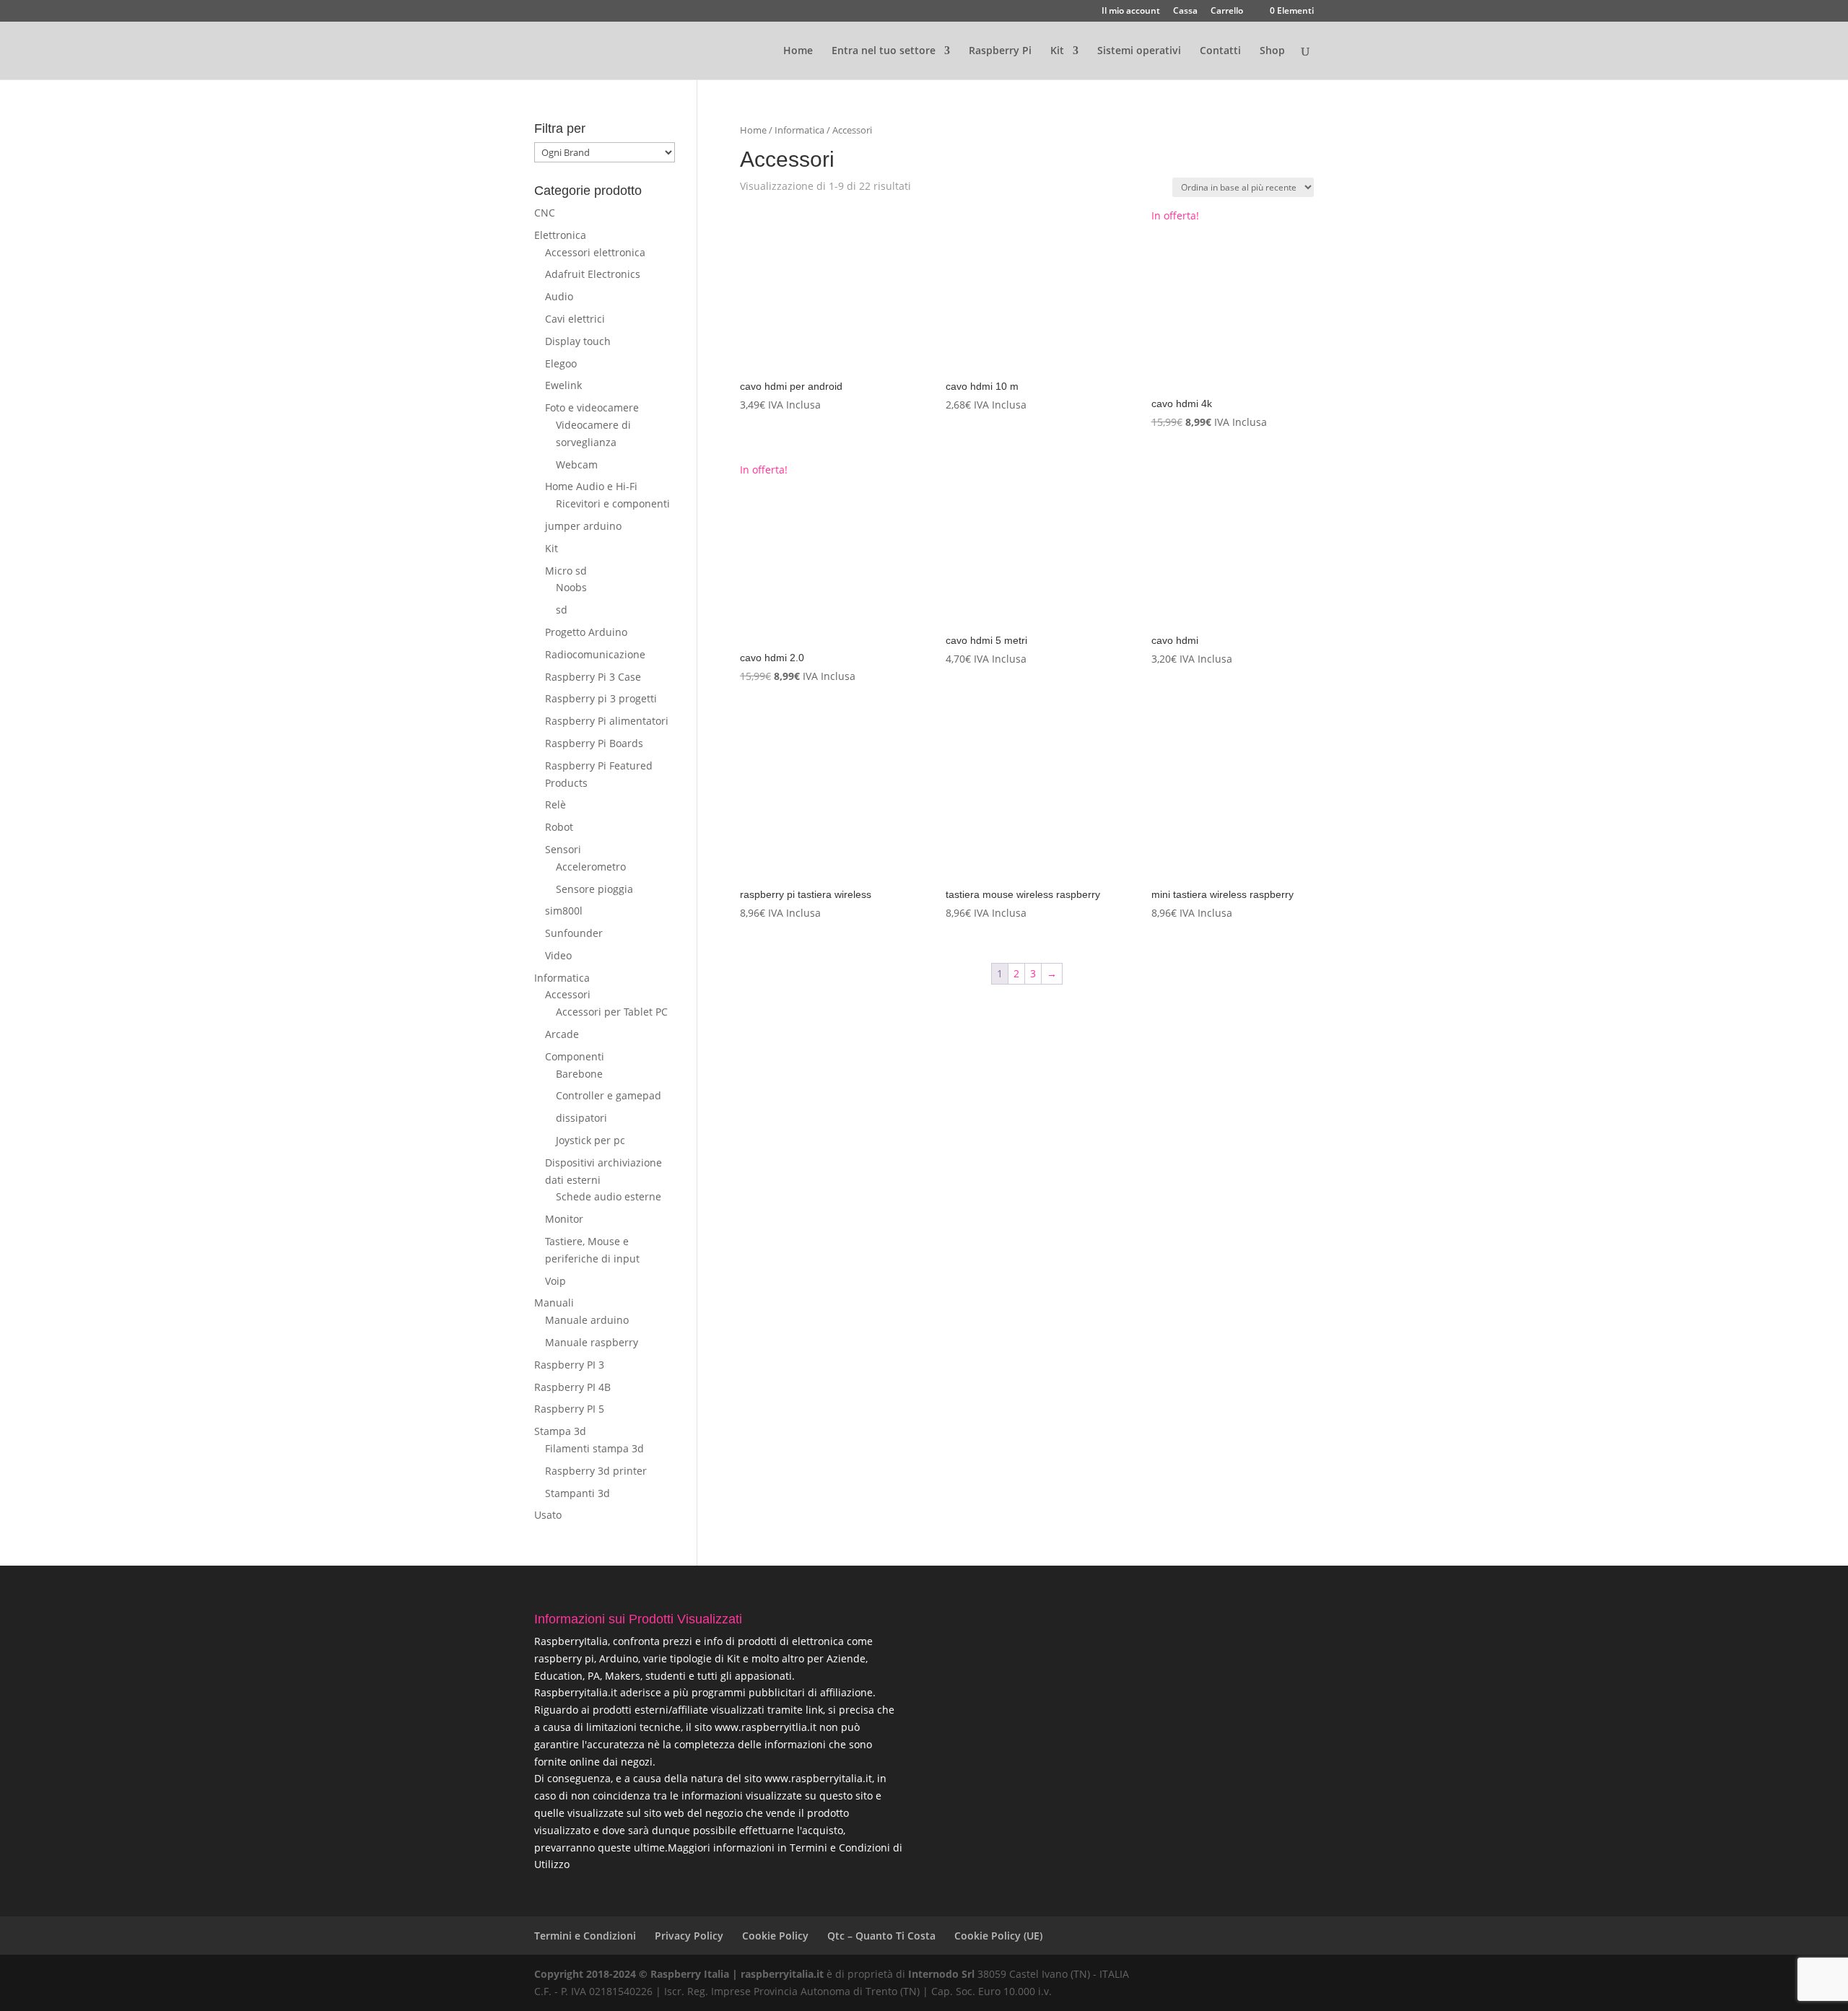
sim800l (564, 911)
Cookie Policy (775, 1936)
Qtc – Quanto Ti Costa (881, 1936)
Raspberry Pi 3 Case (593, 677)
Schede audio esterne (609, 1196)
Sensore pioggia (594, 889)
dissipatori (581, 1118)
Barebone (579, 1074)
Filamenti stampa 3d (594, 1448)
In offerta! (1209, 320)
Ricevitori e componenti (613, 503)
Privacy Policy (689, 1936)
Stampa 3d (560, 1431)
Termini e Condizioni (585, 1936)
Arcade (562, 1034)
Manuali (554, 1303)
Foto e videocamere (592, 407)
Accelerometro (591, 867)
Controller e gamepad (609, 1095)
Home (798, 51)
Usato (548, 1515)
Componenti (575, 1056)
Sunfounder (574, 933)
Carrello (1227, 12)
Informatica (799, 130)
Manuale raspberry (592, 1342)
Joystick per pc (590, 1140)
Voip (555, 1281)
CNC (545, 213)
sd (562, 610)
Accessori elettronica (595, 252)
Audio (559, 296)
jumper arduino (583, 526)
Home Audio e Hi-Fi (591, 486)
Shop (1272, 51)
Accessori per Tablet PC (612, 1012)
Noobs (571, 587)
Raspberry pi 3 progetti (601, 698)
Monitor (564, 1219)
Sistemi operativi (1139, 51)
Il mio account (1131, 12)
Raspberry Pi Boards (594, 743)
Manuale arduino (587, 1320)
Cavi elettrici (575, 319)
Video (558, 955)
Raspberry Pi (1000, 51)
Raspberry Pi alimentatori (607, 721)
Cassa (1185, 12)
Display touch (578, 341)
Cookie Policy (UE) (998, 1936)
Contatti (1220, 51)
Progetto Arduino (586, 632)
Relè (555, 804)
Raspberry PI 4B (572, 1387)
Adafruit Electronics (593, 274)
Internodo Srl (941, 1974)
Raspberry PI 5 (569, 1409)
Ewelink (563, 385)
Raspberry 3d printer (596, 1471)
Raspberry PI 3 (569, 1365)
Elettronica (560, 235)
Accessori (568, 994)
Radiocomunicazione (595, 654)
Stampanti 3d (577, 1493)
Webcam (577, 464)
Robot (559, 827)
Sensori (563, 849)
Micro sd (566, 571)
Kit (552, 548)
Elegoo (561, 363)
